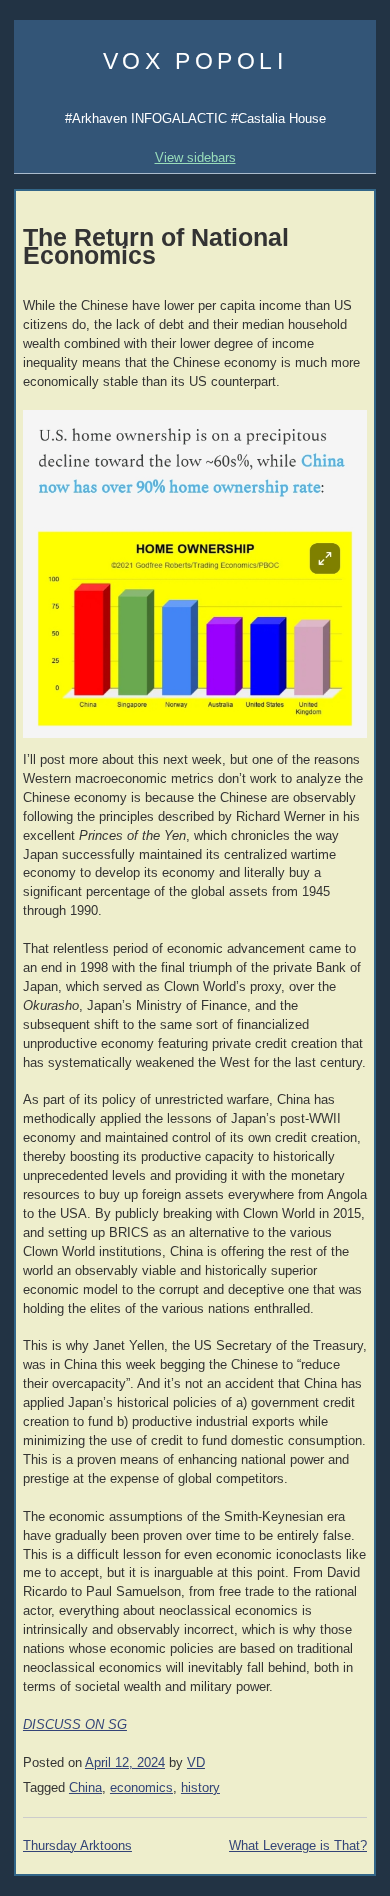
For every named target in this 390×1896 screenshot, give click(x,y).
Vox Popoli (195, 61)
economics (141, 1788)
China (85, 1788)
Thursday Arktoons (77, 1846)
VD (196, 1763)
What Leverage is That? (298, 1846)
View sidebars (195, 157)
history (200, 1788)
